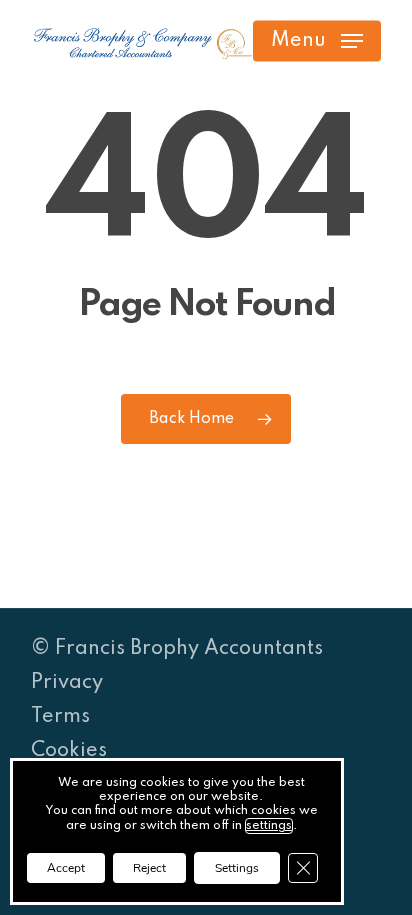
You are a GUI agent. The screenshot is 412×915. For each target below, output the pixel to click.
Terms (60, 717)
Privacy (67, 683)
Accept (66, 868)
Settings (237, 868)
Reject (149, 868)
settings (269, 826)
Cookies (69, 751)
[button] (317, 41)
